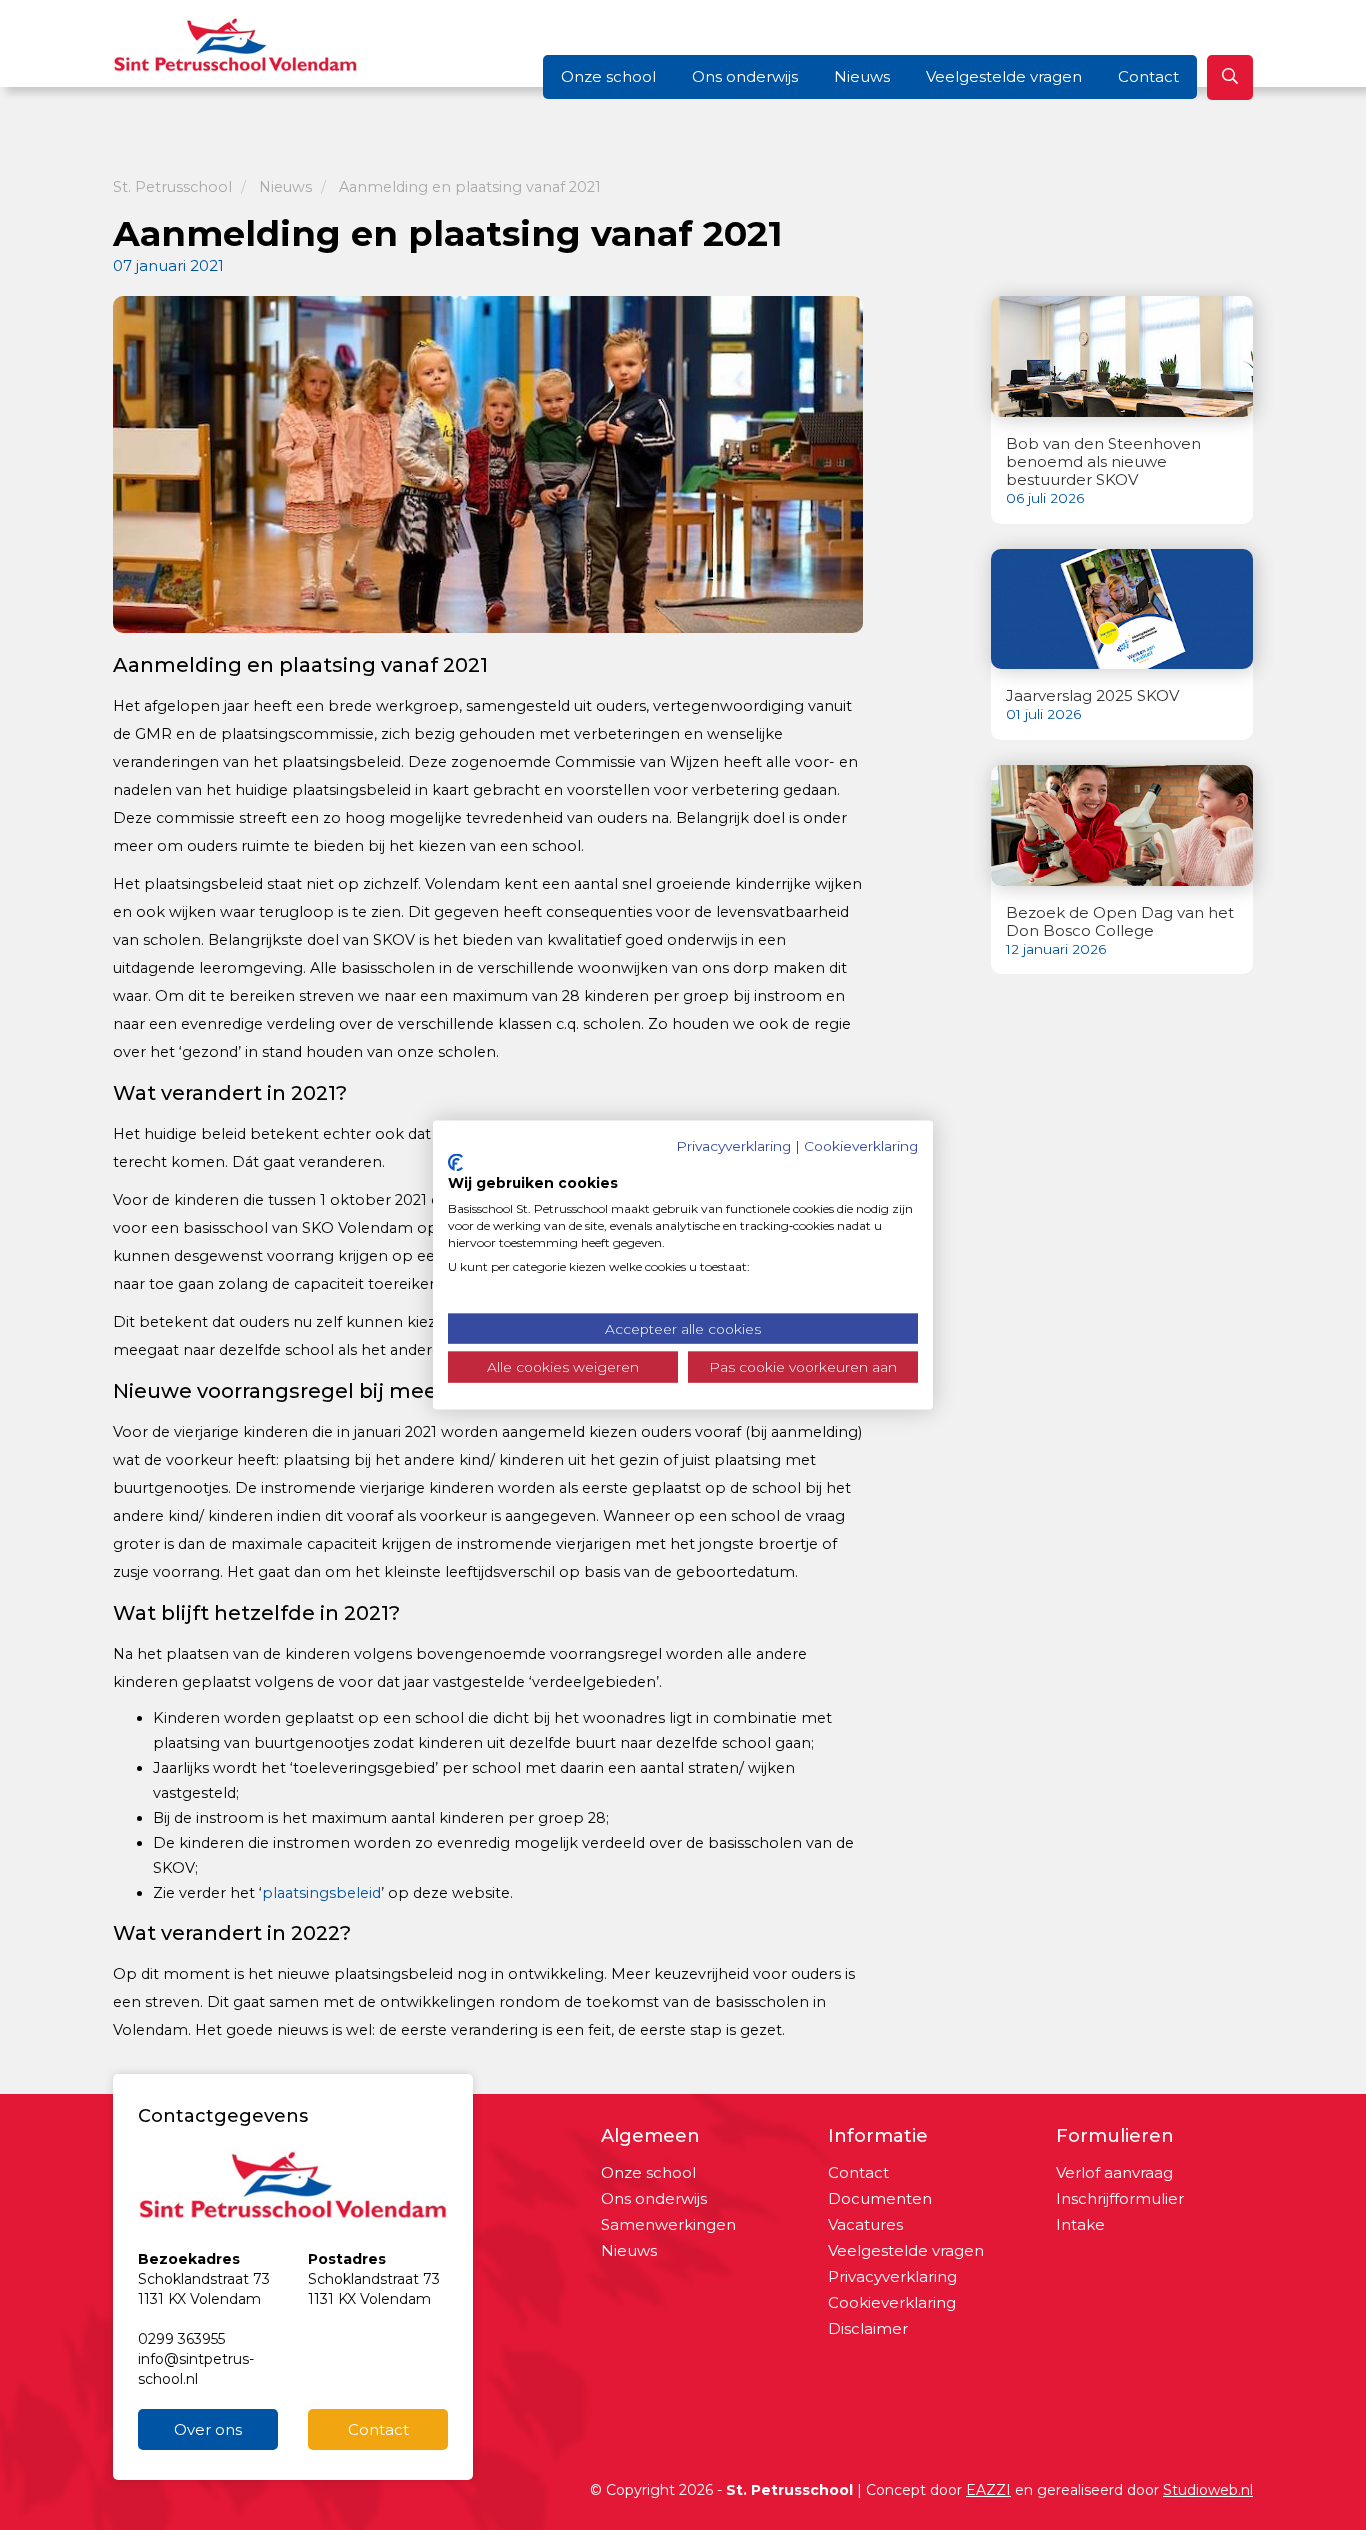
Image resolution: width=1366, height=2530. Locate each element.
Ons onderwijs (745, 76)
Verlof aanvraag (1114, 2172)
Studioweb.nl (1208, 2490)
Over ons (208, 2429)
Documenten (880, 2198)
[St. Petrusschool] (235, 41)
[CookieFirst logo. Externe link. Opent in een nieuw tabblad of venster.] (455, 1162)
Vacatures (865, 2224)
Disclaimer (868, 2328)
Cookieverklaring (892, 2302)
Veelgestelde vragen (1004, 76)
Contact (1148, 76)
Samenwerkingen (668, 2224)
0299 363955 (181, 2339)
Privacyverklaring (892, 2276)
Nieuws (862, 76)
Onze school (608, 76)
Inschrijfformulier (1120, 2198)
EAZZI (988, 2490)
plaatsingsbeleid (321, 1893)
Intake (1080, 2224)
